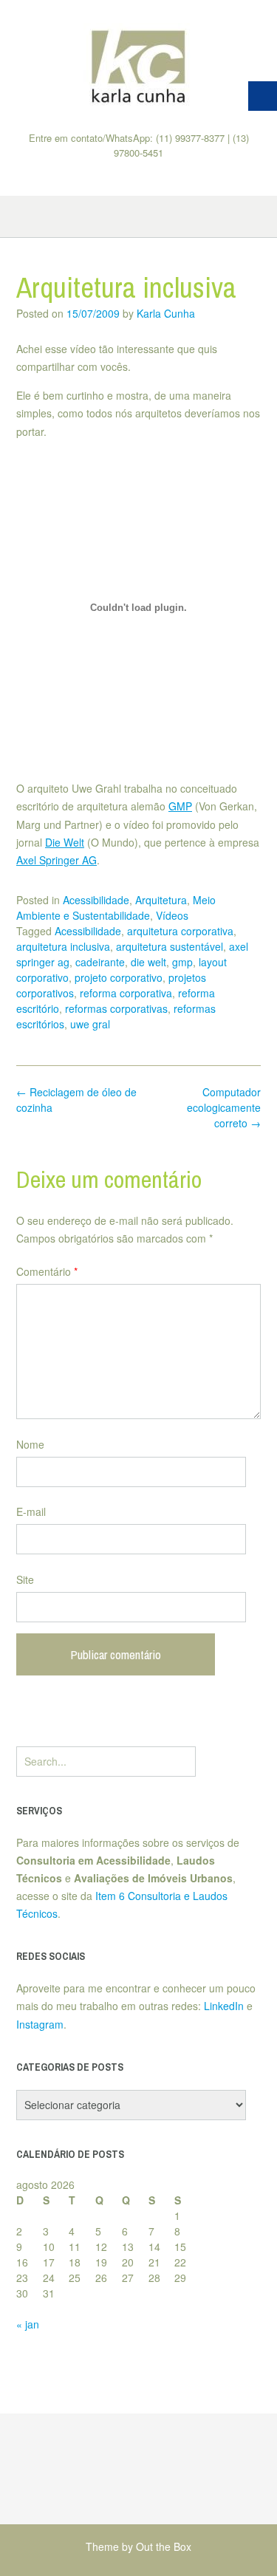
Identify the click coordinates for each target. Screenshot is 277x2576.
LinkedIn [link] (224, 2006)
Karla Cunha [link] (166, 313)
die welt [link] (148, 962)
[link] (138, 66)
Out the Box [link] (164, 2546)
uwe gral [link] (90, 1024)
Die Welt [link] (65, 842)
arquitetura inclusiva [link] (63, 946)
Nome (30, 1444)
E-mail (31, 1511)
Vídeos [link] (172, 915)
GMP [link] (180, 806)
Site (25, 1579)
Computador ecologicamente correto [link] (224, 1107)
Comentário (47, 1271)
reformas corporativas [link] (116, 1008)
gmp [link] (182, 962)
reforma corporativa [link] (126, 993)
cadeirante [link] (100, 962)
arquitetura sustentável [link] (170, 946)
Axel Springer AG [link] (57, 860)
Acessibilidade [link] (96, 900)
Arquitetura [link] (161, 900)
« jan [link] (28, 2324)
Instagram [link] (40, 2024)
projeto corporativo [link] (119, 977)
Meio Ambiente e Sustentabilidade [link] (116, 908)
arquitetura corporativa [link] (180, 931)
